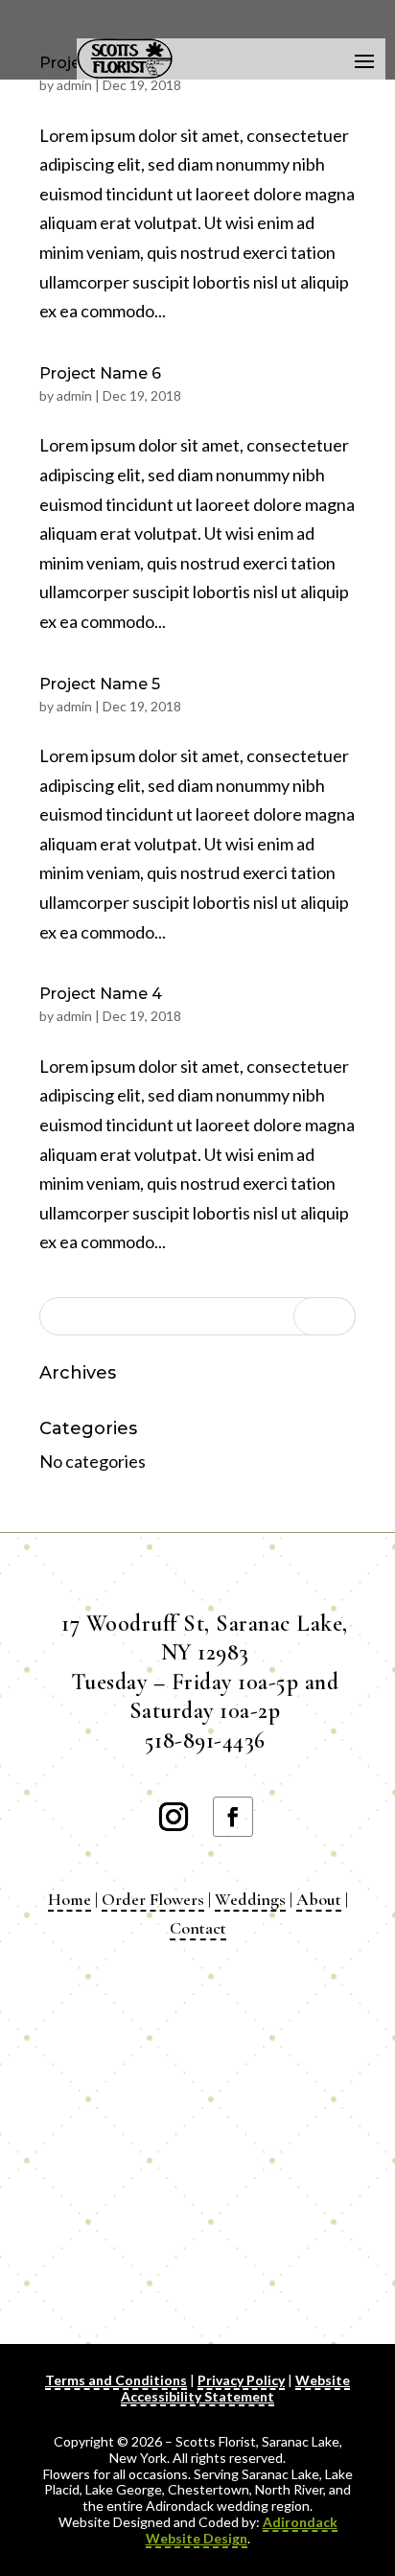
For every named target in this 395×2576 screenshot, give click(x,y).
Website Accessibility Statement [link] (235, 2388)
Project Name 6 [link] (100, 373)
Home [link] (70, 1899)
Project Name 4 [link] (101, 994)
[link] (242, 2531)
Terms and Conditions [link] (116, 2380)
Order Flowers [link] (153, 1899)
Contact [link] (198, 1928)
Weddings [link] (250, 1899)
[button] (364, 59)
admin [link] (74, 85)
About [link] (319, 1899)
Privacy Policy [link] (241, 2380)
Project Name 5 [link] (100, 684)
